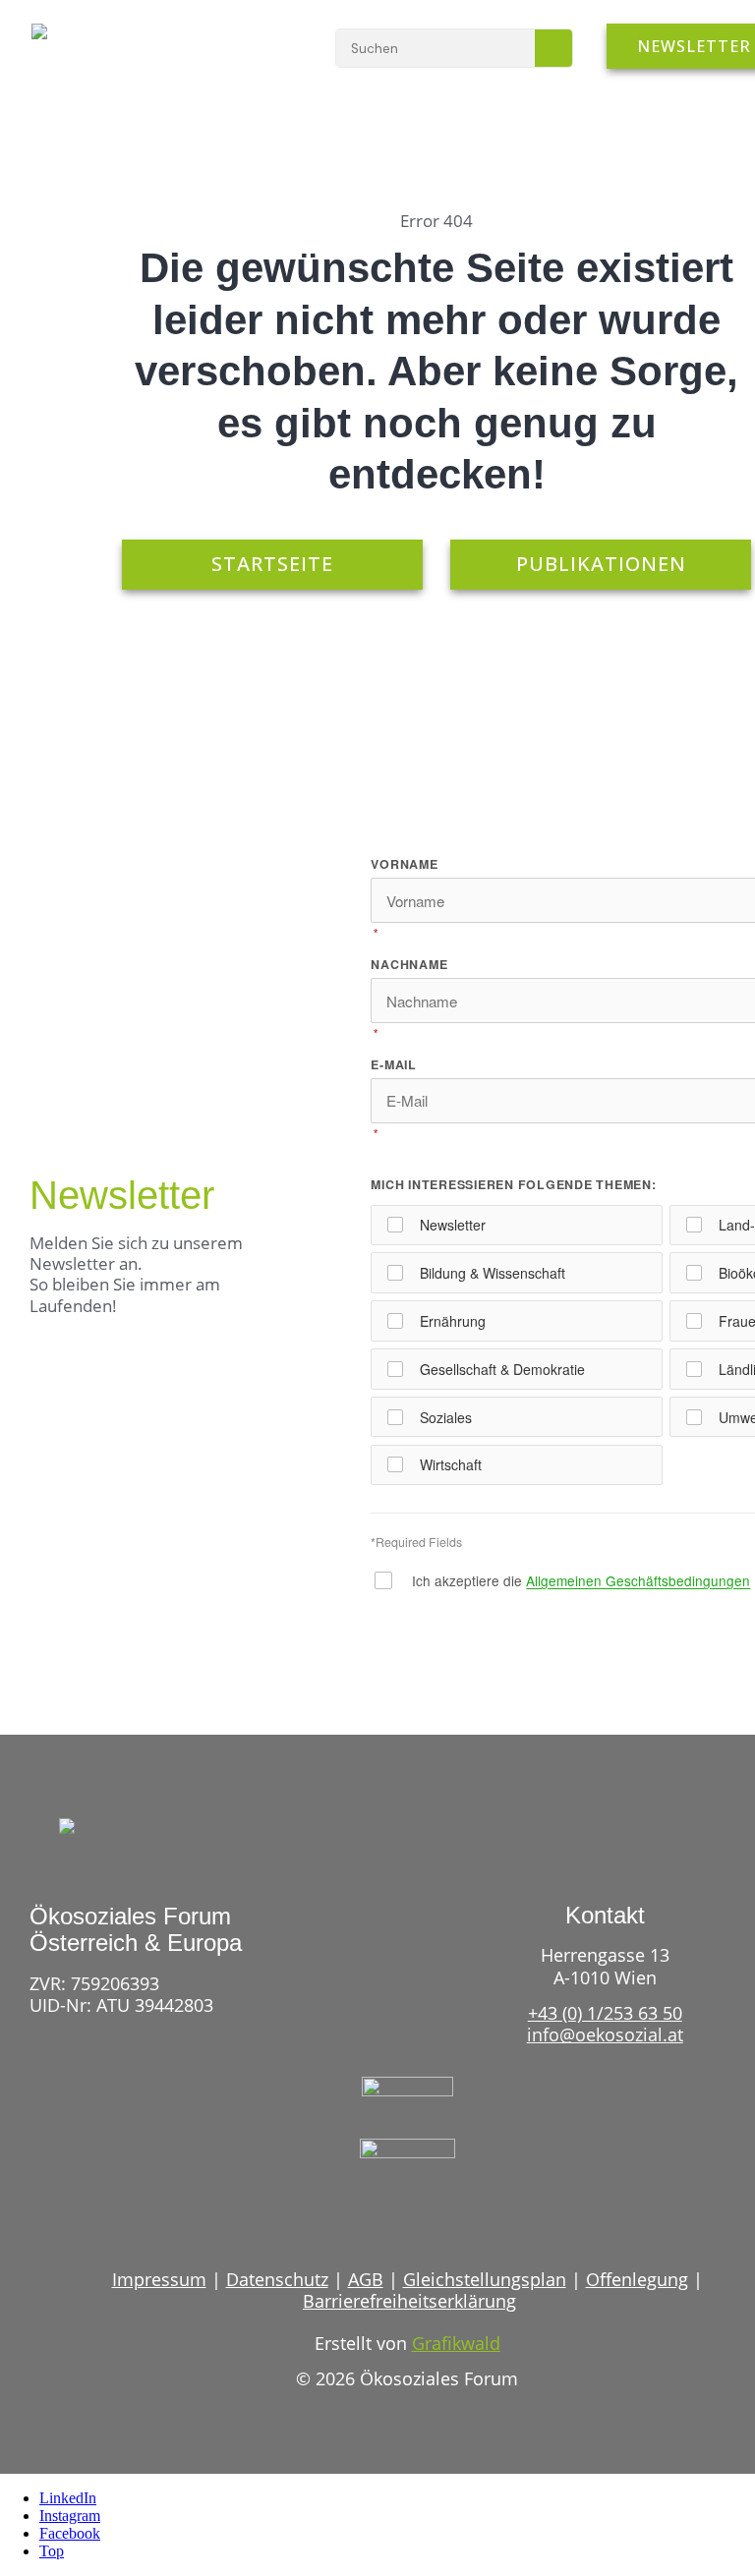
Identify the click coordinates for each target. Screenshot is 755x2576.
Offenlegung (637, 2279)
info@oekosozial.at (605, 2034)
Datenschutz (277, 2279)
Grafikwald (456, 2343)
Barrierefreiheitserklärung (409, 2301)
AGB (366, 2279)
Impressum (159, 2279)
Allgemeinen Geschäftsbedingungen (638, 1580)
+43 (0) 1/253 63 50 (605, 2013)
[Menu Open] (264, 47)
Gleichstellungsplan (485, 2279)
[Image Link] (91, 41)
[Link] (371, 2217)
